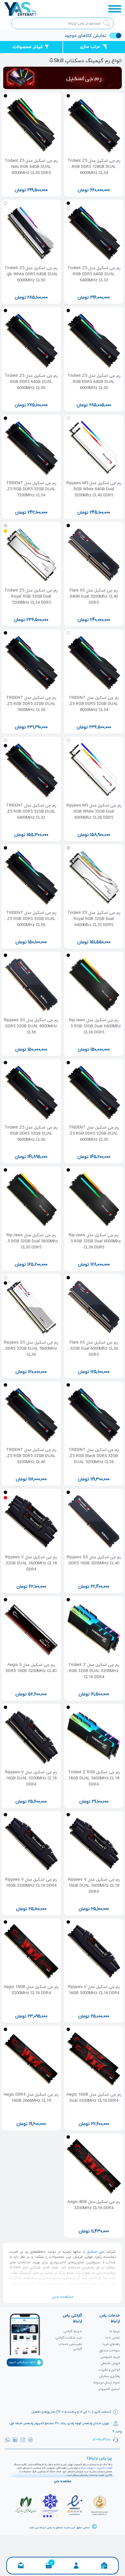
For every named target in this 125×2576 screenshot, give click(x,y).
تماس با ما (113, 2338)
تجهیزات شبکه (88, 2468)
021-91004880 (102, 2439)
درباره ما (115, 2331)
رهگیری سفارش (109, 2376)
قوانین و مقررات (109, 2370)
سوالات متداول (109, 2351)
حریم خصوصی (110, 2357)
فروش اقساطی (110, 2363)
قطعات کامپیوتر (104, 2468)
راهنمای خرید (111, 2344)
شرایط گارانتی (73, 2331)
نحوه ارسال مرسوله (107, 2383)
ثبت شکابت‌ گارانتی (69, 2338)
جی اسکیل (95, 2252)
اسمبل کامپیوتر (109, 2389)
